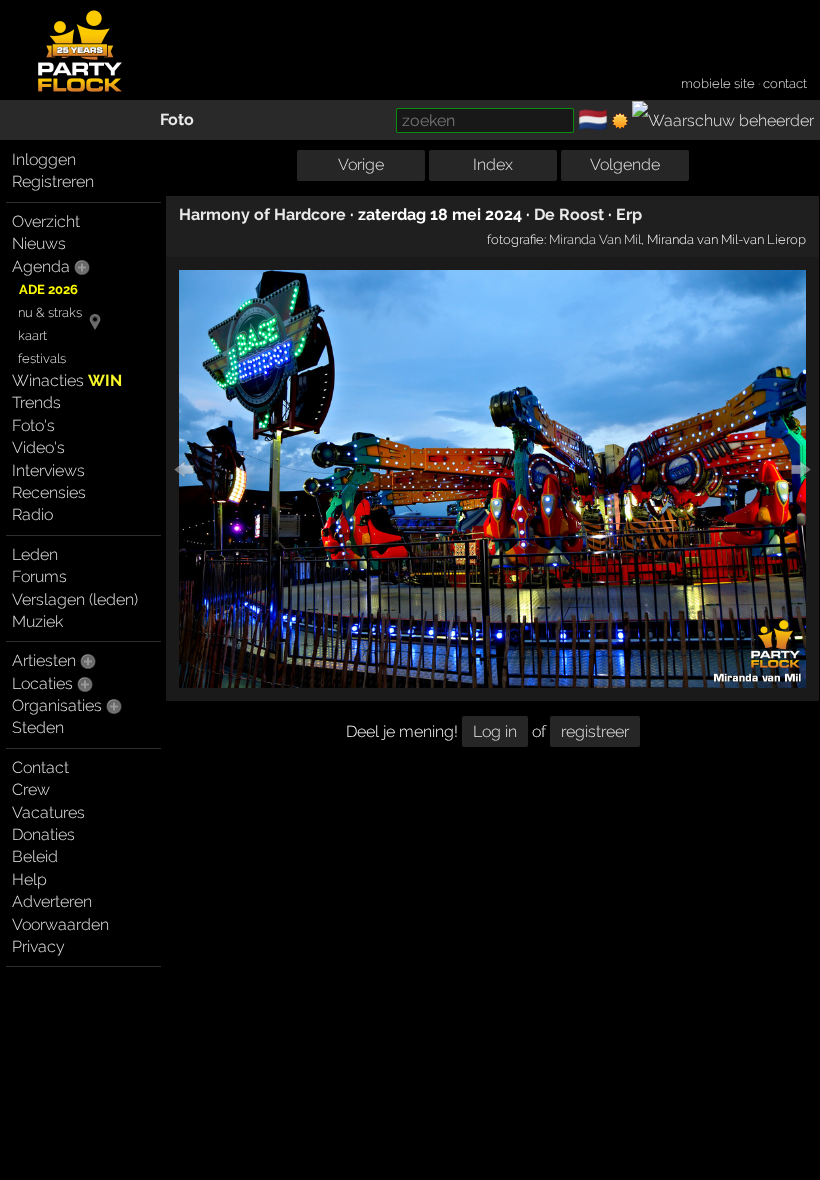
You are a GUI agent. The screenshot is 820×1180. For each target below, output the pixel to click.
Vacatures (48, 812)
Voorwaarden (60, 924)
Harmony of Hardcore (262, 214)
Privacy (38, 946)
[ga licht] (620, 121)
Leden (35, 554)
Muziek (37, 621)
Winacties (67, 380)
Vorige (361, 164)
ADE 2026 (48, 289)
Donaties (43, 834)
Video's (38, 447)
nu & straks (50, 312)
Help (29, 879)
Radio (32, 514)
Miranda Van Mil (595, 239)
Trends (36, 402)
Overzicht (46, 221)
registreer (595, 731)
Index (493, 164)
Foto (177, 119)
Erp (629, 214)
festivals (42, 358)
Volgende (625, 164)
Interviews (48, 470)
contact (785, 83)
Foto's (33, 425)
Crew (31, 789)
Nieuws (39, 243)
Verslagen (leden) (75, 599)
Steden (38, 727)
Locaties (42, 683)
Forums (39, 576)
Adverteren (52, 901)
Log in (495, 731)
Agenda (41, 266)
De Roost (569, 214)
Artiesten (44, 660)
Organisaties (57, 705)
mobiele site (718, 83)
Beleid (35, 856)
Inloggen (44, 159)
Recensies (49, 492)
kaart (32, 335)
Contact (40, 767)
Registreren (53, 181)
